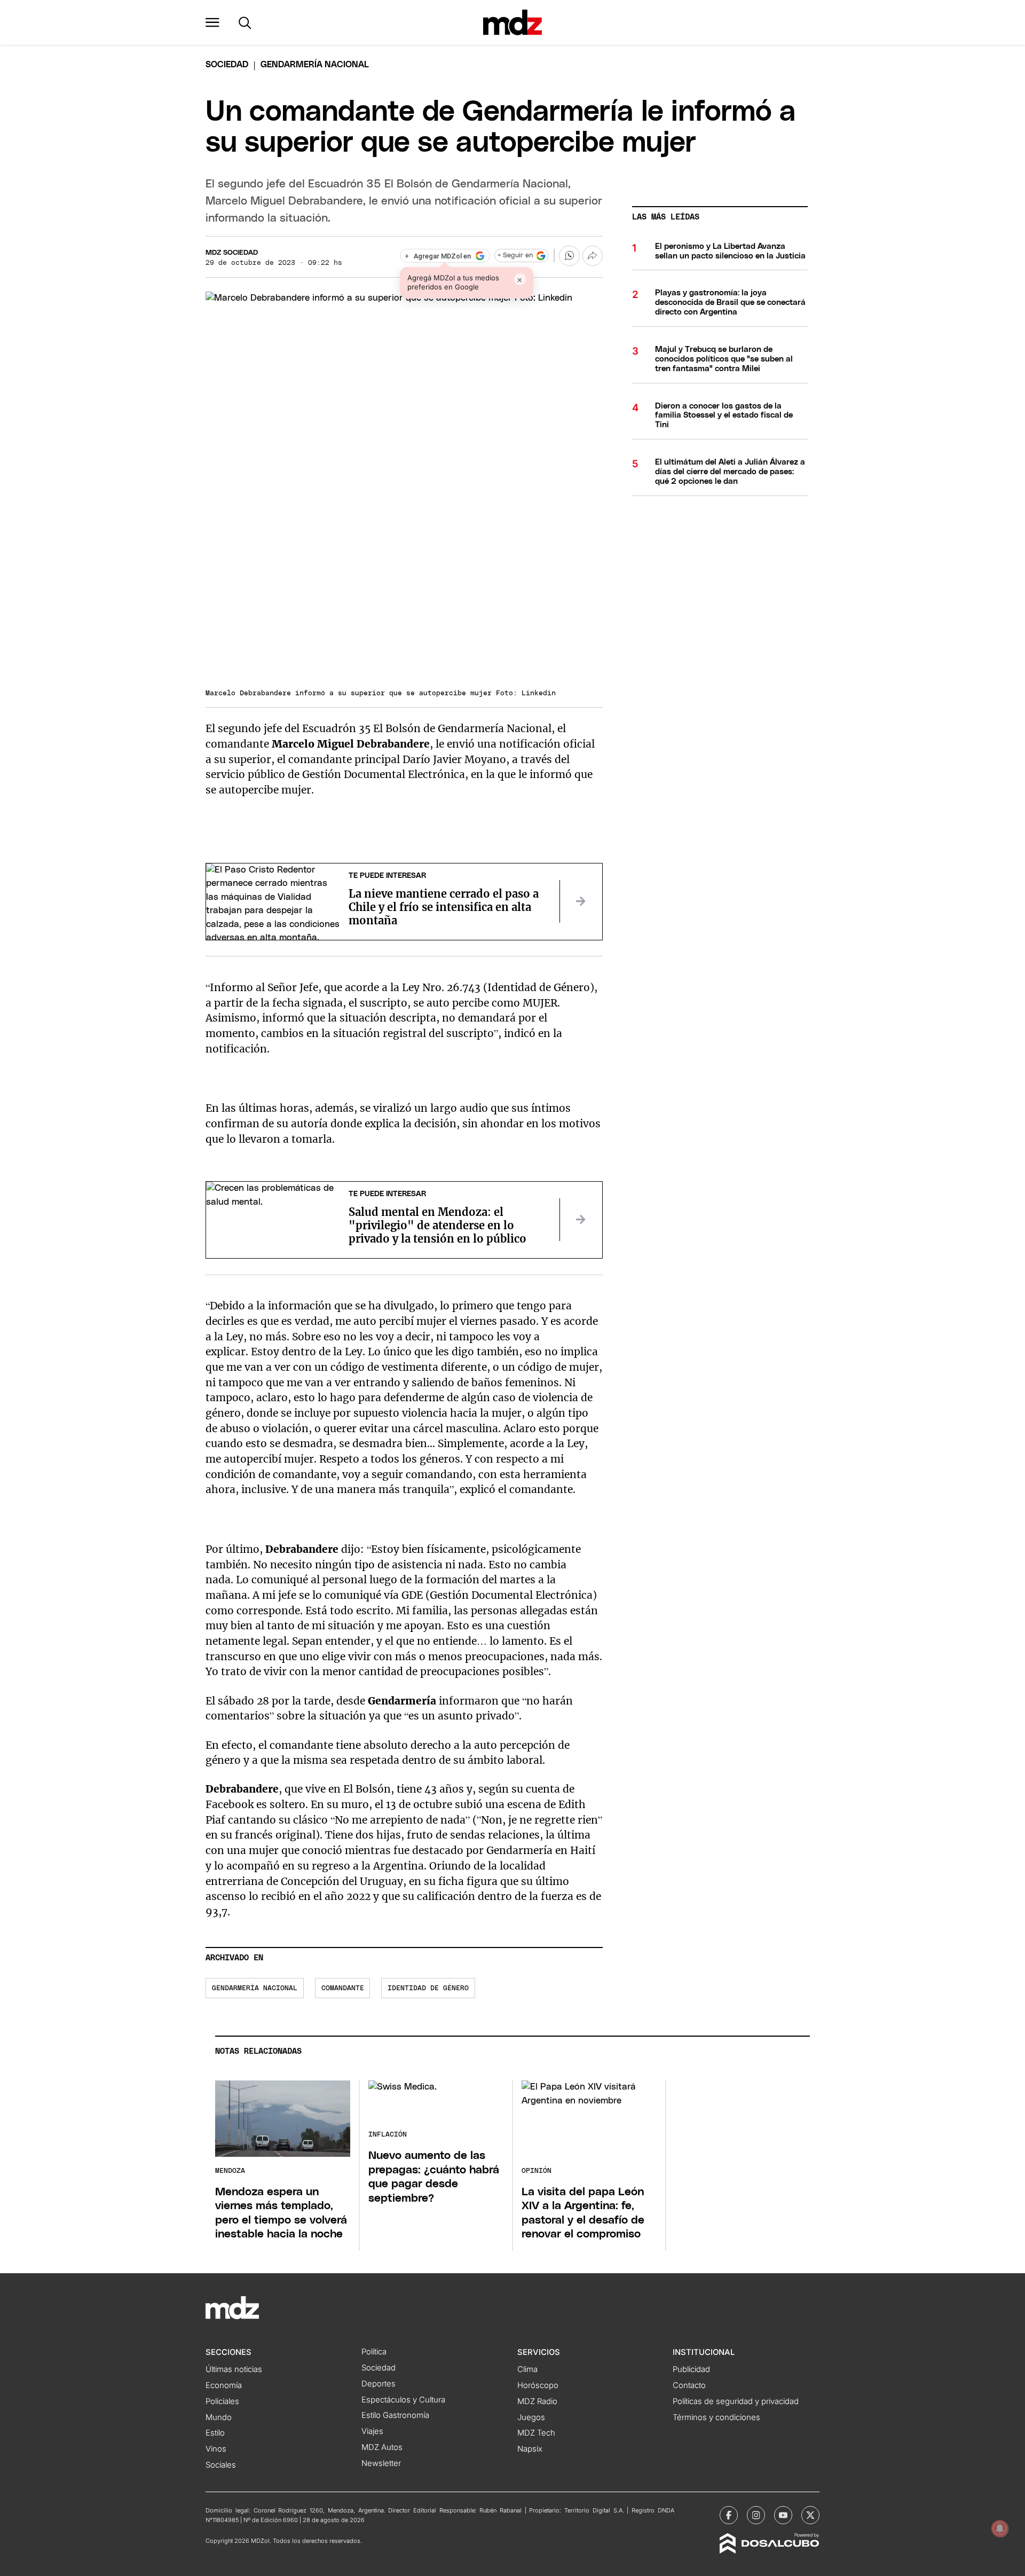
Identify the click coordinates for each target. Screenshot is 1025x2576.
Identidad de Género (428, 1988)
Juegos (531, 2417)
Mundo (219, 2417)
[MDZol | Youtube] (783, 2515)
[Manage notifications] (1000, 2528)
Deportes (379, 2384)
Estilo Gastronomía (395, 2415)
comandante (343, 1988)
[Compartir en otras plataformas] (593, 256)
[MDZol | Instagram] (756, 2515)
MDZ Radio (537, 2401)
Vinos (216, 2449)
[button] (212, 22)
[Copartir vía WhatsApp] (569, 256)
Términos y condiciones (716, 2417)
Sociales (221, 2465)
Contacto (689, 2385)
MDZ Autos (382, 2447)
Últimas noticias (234, 2369)
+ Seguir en (515, 256)
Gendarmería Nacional (255, 1988)
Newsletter (381, 2463)
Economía (224, 2385)
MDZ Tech (536, 2433)
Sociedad (227, 65)
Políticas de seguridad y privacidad (736, 2401)
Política (374, 2352)
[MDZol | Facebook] (729, 2515)
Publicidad (691, 2369)
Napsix (530, 2449)
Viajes (372, 2431)
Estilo (215, 2433)
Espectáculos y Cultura (403, 2400)
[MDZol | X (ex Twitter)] (810, 2515)
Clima (527, 2369)
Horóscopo (538, 2385)
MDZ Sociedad (232, 253)
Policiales (222, 2401)
